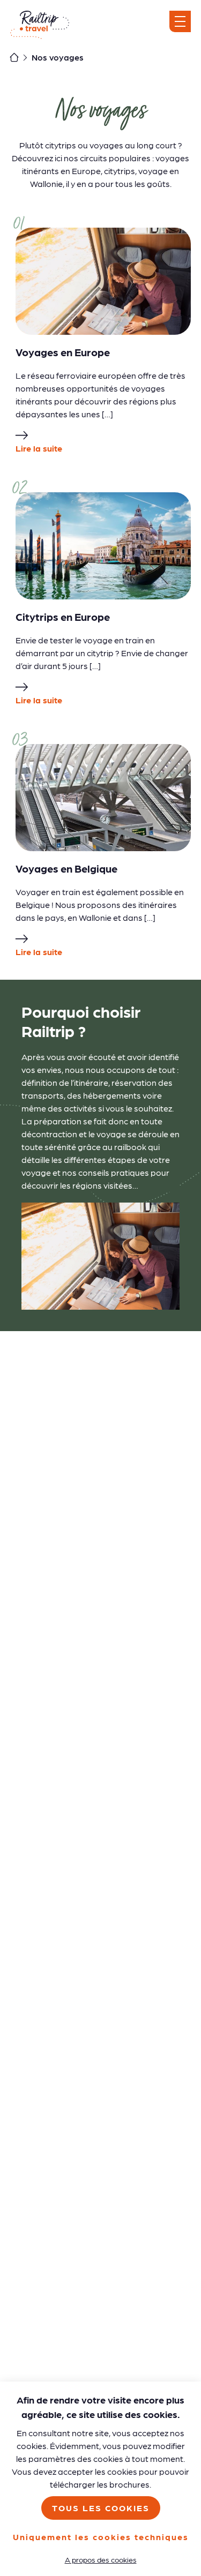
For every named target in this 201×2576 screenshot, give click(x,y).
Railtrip (40, 25)
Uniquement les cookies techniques (101, 2537)
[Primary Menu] (180, 21)
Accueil (14, 57)
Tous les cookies (101, 2508)
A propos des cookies (101, 2559)
